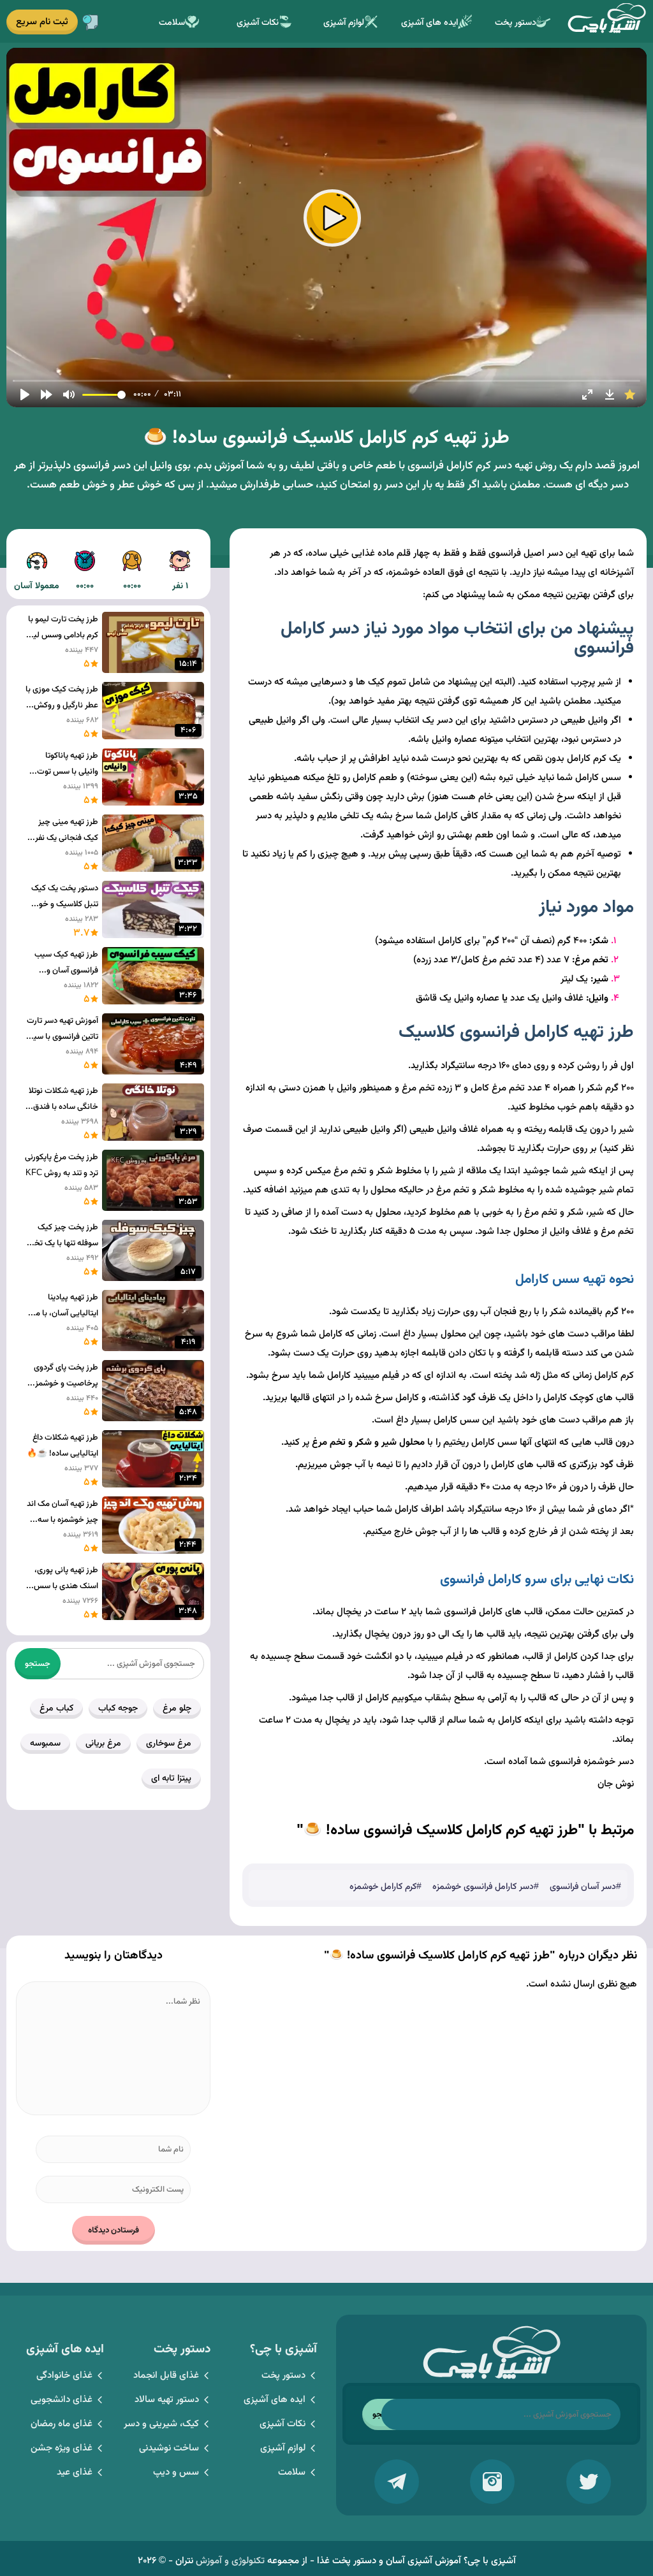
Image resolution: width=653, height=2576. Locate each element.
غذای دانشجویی (62, 2400)
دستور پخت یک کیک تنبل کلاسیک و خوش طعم (63, 897)
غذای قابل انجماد (166, 2376)
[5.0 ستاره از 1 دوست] (630, 394)
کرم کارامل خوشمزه (383, 1887)
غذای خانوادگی (64, 2376)
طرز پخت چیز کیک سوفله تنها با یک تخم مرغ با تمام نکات (64, 1236)
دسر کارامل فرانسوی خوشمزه (483, 1887)
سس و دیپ (176, 2472)
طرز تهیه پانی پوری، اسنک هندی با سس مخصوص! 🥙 (66, 1579)
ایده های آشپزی (429, 23)
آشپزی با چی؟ (606, 21)
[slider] (326, 381)
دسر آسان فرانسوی (583, 1887)
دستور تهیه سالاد (167, 2400)
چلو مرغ (177, 1709)
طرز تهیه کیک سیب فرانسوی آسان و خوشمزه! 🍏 (66, 964)
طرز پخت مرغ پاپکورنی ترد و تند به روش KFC (62, 1165)
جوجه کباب (118, 1709)
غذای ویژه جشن (62, 2448)
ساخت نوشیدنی (169, 2448)
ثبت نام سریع (42, 22)
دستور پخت (516, 23)
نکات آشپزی (258, 23)
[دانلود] (610, 394)
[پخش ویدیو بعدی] (47, 394)
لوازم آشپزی (344, 23)
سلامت (172, 23)
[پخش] (25, 394)
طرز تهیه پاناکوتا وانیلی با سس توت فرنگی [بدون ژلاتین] (66, 765)
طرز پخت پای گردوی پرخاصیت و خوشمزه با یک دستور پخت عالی (62, 1377)
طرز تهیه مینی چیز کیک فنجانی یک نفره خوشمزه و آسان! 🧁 (65, 831)
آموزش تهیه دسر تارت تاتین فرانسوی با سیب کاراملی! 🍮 (62, 1030)
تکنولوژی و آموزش (230, 2561)
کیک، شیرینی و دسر (161, 2424)
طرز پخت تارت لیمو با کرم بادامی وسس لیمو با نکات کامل (62, 628)
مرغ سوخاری (169, 1744)
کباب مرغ (56, 1709)
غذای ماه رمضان (62, 2424)
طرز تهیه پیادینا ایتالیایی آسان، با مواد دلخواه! (62, 1306)
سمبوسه (45, 1744)
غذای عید (75, 2472)
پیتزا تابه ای (171, 1779)
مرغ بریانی (103, 1744)
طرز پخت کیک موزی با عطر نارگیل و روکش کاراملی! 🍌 (62, 698)
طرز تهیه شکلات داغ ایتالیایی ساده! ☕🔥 (62, 1446)
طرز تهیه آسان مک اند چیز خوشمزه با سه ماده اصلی (62, 1513)
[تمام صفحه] (587, 394)
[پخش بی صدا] (69, 394)
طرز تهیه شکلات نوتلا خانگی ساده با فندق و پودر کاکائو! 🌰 (63, 1100)
